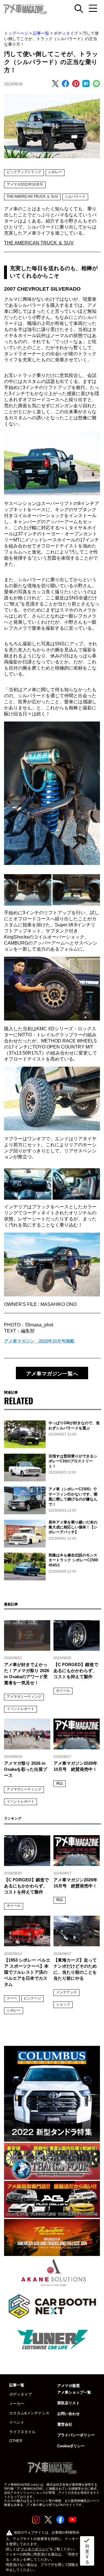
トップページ (16, 33)
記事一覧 (41, 33)
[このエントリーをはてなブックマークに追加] (86, 84)
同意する (87, 2551)
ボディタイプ (66, 33)
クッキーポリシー (35, 2549)
